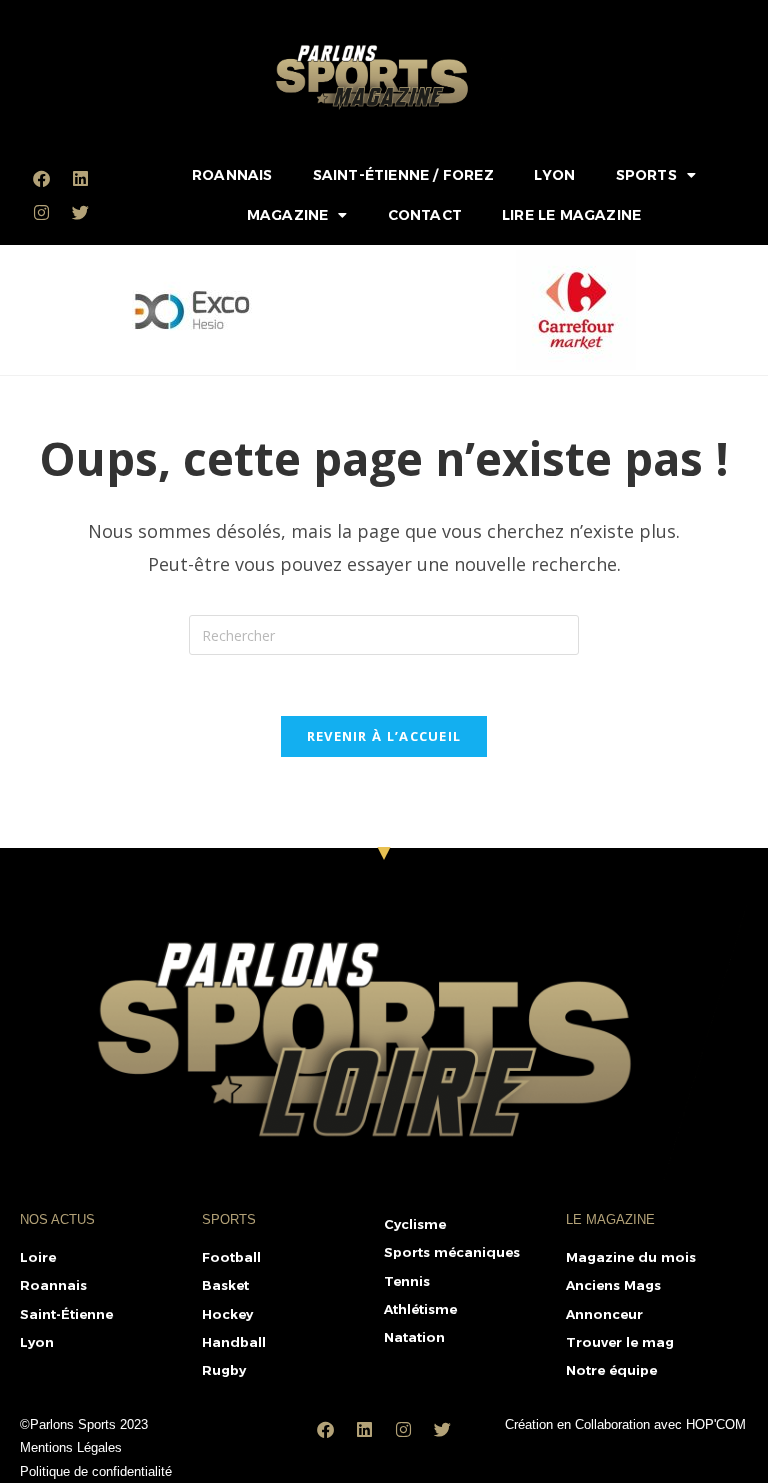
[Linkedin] (80, 178)
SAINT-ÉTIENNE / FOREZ (403, 175)
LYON (555, 175)
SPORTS (646, 175)
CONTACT (425, 215)
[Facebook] (41, 178)
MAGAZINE (288, 215)
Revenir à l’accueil (384, 736)
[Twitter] (80, 212)
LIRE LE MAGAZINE (571, 215)
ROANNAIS (232, 175)
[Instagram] (41, 212)
